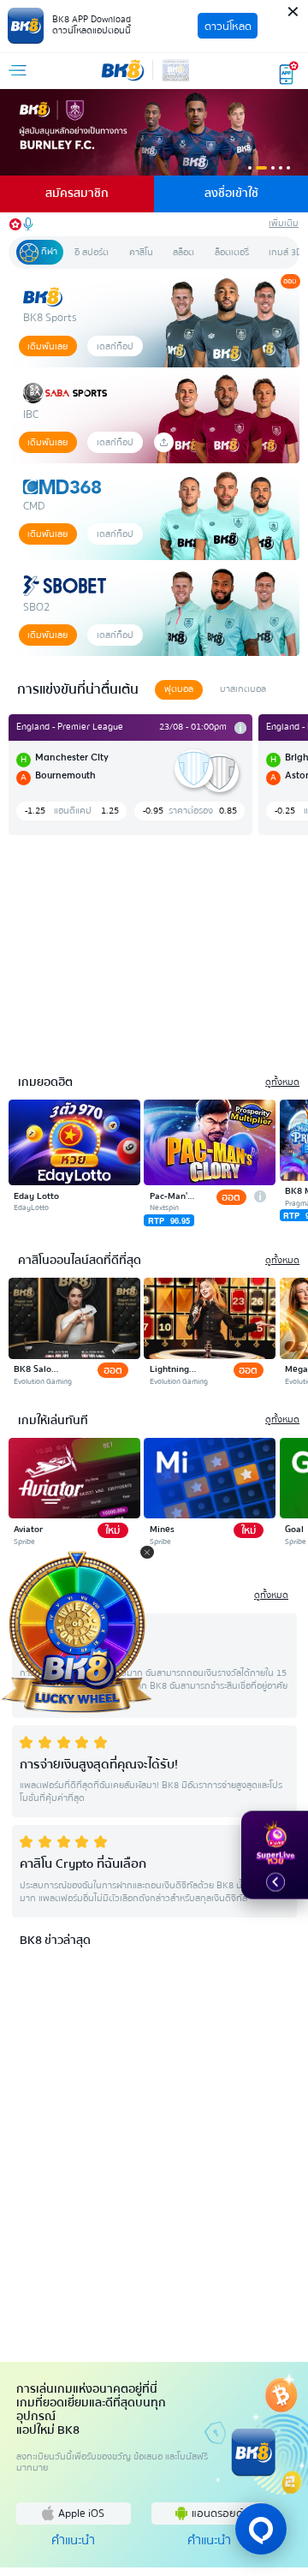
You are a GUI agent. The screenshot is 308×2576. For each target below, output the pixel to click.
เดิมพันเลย (47, 346)
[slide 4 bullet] (281, 168)
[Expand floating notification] (275, 1882)
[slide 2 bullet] (262, 168)
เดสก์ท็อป (115, 346)
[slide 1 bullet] (250, 168)
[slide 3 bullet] (273, 168)
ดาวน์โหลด (228, 26)
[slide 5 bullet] (288, 168)
